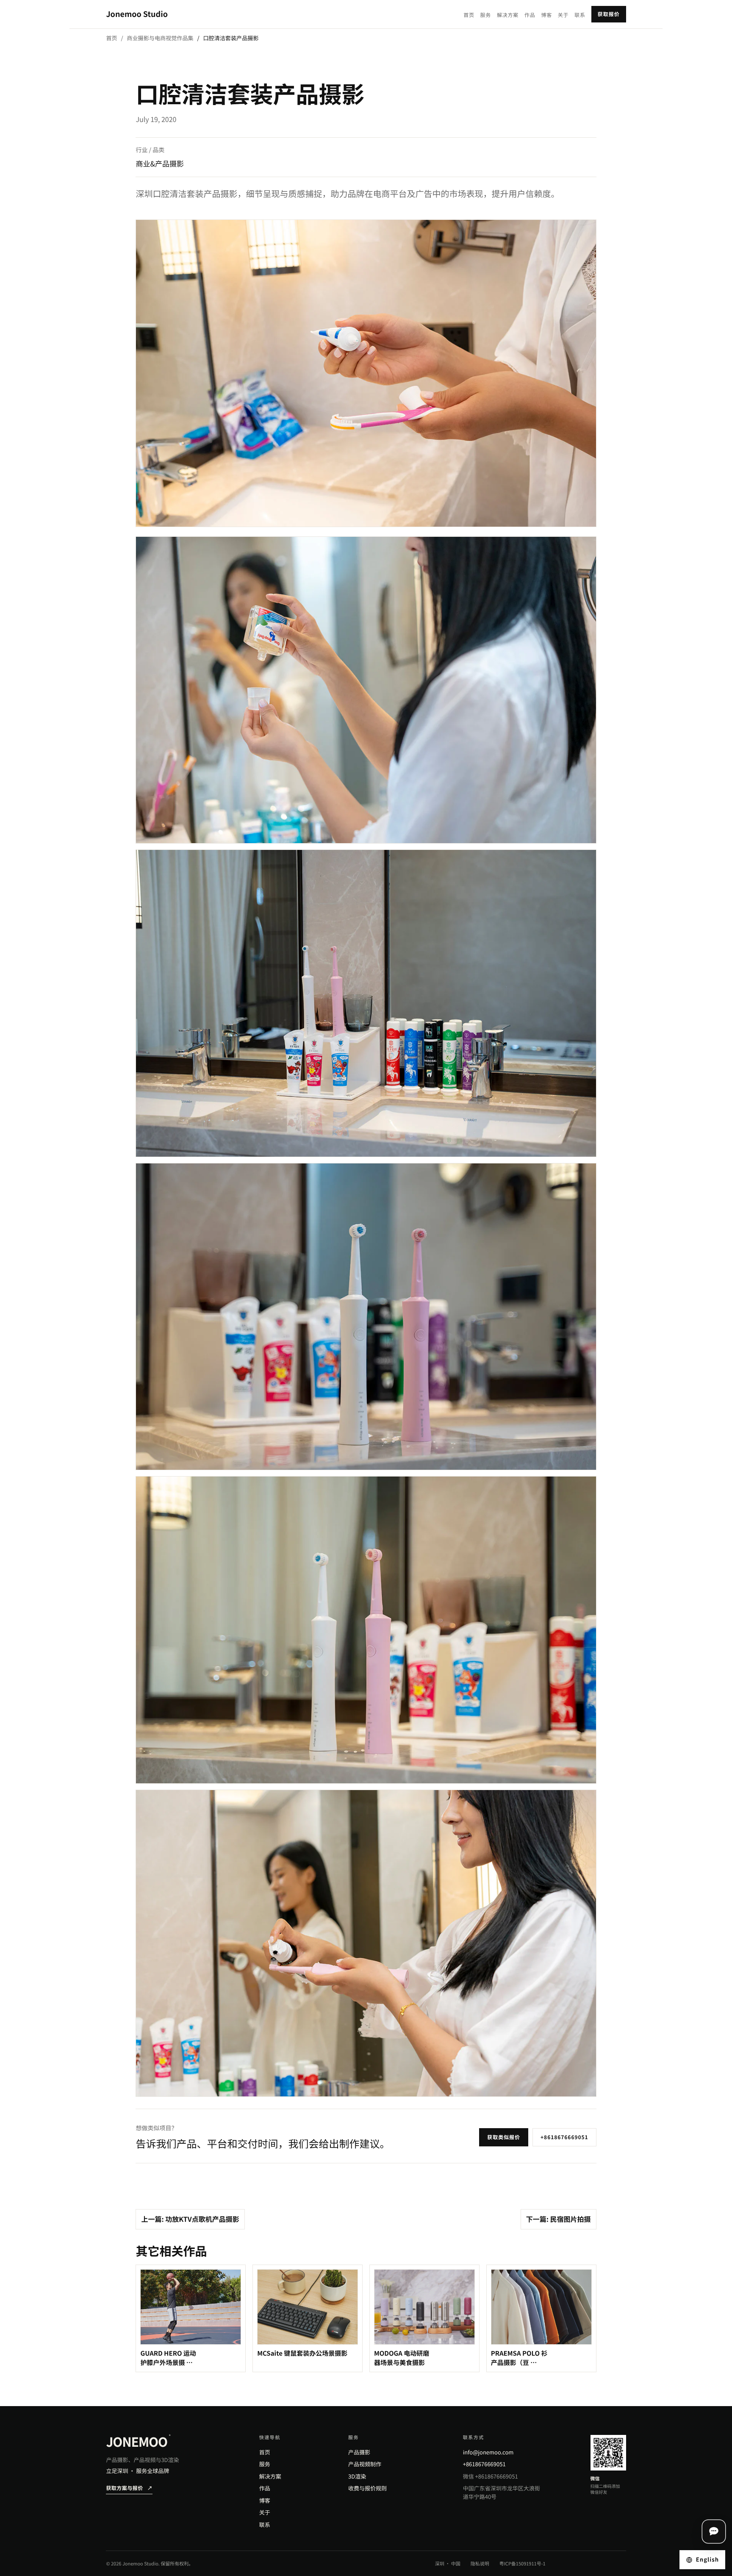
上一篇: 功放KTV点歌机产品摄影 (190, 2219)
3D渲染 (357, 2476)
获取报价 (609, 14)
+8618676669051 (564, 2137)
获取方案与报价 (129, 2488)
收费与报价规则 (367, 2488)
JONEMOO (138, 2441)
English (707, 2559)
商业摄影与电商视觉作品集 (160, 38)
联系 (580, 15)
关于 (563, 15)
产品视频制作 (365, 2464)
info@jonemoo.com (488, 2452)
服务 (486, 15)
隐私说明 (480, 2564)
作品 (530, 15)
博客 (546, 15)
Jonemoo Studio (137, 14)
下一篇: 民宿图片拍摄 (559, 2219)
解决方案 (508, 15)
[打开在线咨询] (714, 2532)
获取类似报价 (504, 2137)
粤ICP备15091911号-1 (523, 2564)
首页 (469, 15)
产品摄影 (359, 2452)
